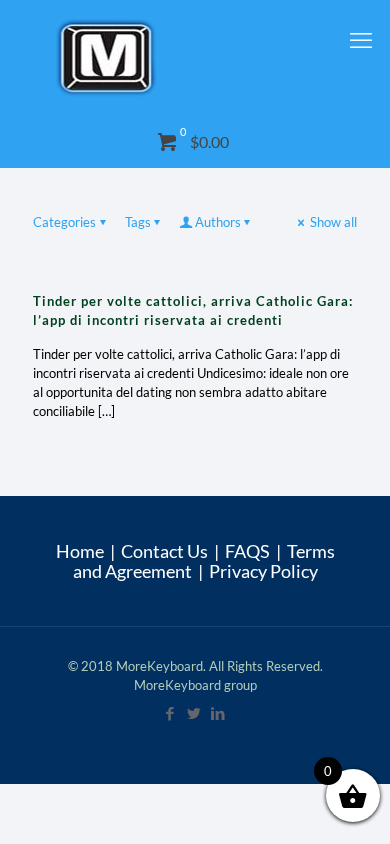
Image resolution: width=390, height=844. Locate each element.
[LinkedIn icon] (219, 713)
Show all (333, 222)
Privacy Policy (263, 571)
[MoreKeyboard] (195, 58)
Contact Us (164, 551)
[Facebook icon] (171, 713)
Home (80, 551)
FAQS (247, 551)
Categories (64, 222)
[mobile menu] (363, 40)
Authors (218, 222)
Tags (138, 222)
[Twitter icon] (195, 713)
